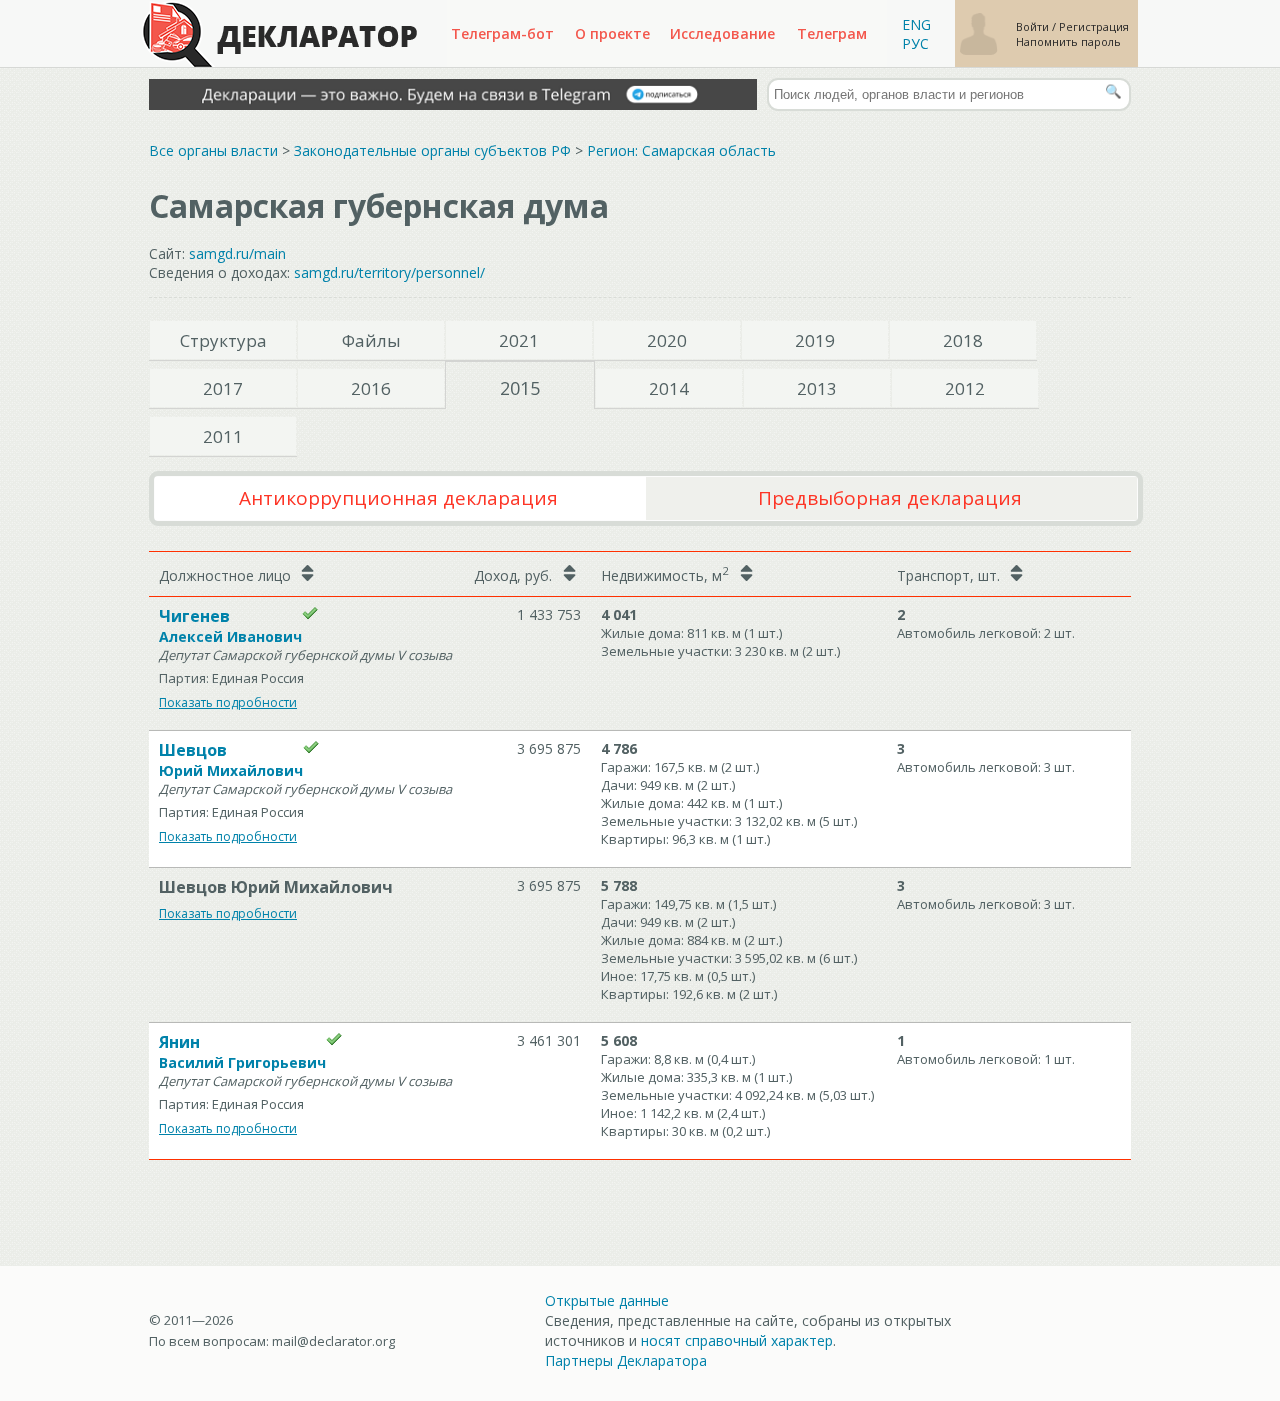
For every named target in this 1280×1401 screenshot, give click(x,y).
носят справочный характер (737, 1340)
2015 (520, 388)
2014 (669, 388)
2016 (371, 388)
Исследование (722, 33)
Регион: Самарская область (681, 150)
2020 (667, 340)
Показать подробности (228, 702)
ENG (916, 24)
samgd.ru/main (237, 253)
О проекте (612, 33)
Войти (1034, 26)
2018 (963, 340)
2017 (223, 388)
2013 (817, 388)
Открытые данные (607, 1300)
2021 (519, 340)
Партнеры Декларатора (626, 1360)
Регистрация (1094, 26)
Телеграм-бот (502, 33)
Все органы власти (213, 150)
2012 (965, 388)
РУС (915, 43)
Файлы (371, 340)
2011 (223, 436)
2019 (815, 340)
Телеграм (832, 33)
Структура (223, 340)
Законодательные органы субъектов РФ (432, 150)
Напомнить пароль (1068, 41)
